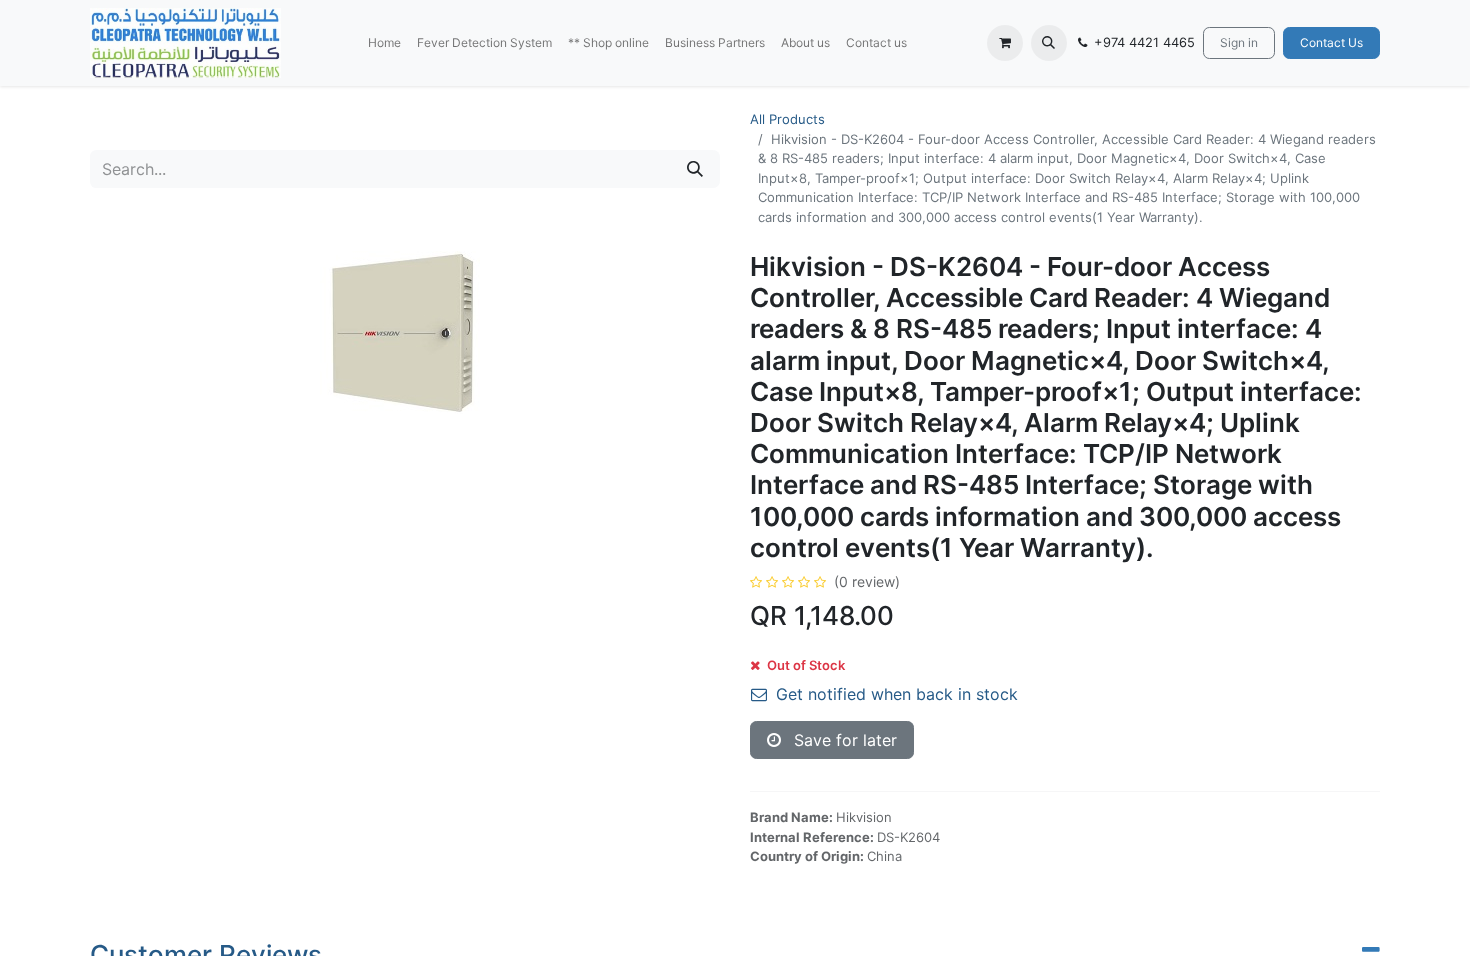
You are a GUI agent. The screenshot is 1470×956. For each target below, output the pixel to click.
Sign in (1239, 42)
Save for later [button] (843, 740)
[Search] (695, 169)
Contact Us (1331, 42)
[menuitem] (384, 43)
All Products (787, 119)
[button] (1049, 43)
